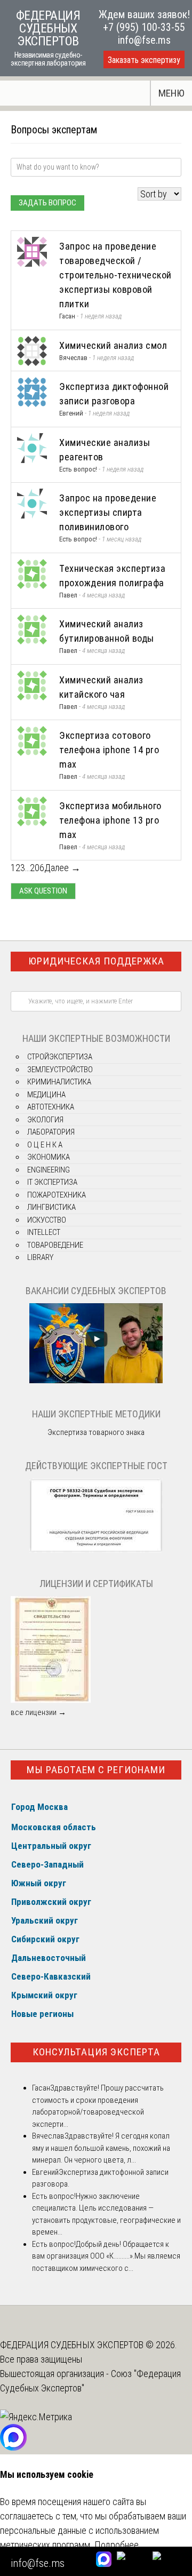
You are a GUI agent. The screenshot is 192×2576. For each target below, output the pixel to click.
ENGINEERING (49, 1170)
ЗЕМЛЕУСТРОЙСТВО (60, 1070)
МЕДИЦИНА (46, 1095)
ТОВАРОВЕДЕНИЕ (55, 1245)
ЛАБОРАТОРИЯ (51, 1132)
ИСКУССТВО (47, 1220)
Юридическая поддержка (96, 961)
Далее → (62, 868)
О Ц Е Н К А (45, 1145)
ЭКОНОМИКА (49, 1157)
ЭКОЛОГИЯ (45, 1120)
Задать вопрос (47, 203)
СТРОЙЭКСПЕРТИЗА (60, 1057)
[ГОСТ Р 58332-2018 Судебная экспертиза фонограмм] (96, 1550)
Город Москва (39, 1807)
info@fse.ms (144, 40)
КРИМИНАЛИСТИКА (59, 1082)
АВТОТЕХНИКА (51, 1107)
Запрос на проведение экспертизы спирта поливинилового (108, 512)
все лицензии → (38, 1712)
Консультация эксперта (96, 2052)
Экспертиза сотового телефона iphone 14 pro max (109, 750)
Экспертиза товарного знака (96, 1432)
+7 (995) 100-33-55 (144, 27)
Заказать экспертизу (144, 60)
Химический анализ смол (113, 345)
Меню (171, 93)
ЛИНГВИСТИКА (51, 1207)
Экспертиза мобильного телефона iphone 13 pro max (110, 820)
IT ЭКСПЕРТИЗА (52, 1182)
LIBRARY (40, 1257)
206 (37, 868)
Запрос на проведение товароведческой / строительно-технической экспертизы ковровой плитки (115, 275)
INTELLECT (44, 1232)
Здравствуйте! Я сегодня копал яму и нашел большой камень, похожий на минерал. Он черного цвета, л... (101, 2148)
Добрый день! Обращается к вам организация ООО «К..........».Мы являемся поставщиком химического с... (106, 2256)
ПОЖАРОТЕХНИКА (57, 1195)
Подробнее (117, 2545)
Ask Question (43, 891)
